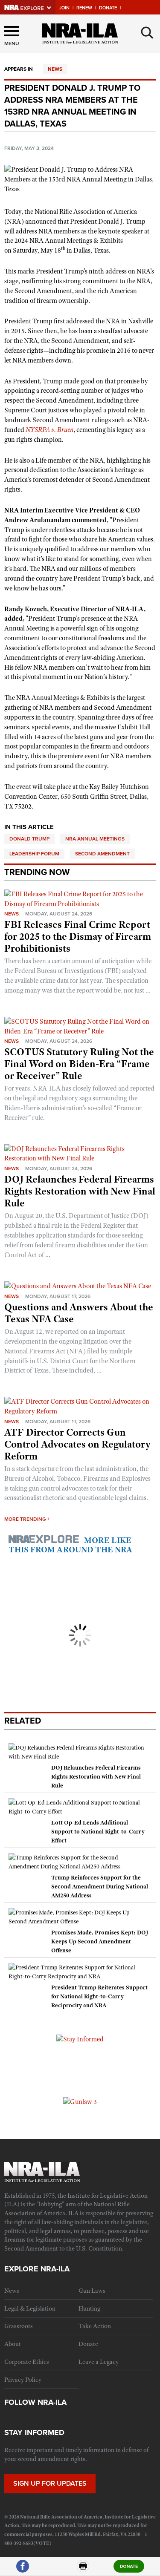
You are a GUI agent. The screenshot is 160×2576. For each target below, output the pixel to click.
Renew (84, 8)
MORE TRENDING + (27, 1519)
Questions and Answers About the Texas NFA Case (79, 1313)
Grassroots (19, 2326)
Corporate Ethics (27, 2362)
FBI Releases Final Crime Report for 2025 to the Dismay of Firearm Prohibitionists (78, 936)
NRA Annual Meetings (95, 839)
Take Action (95, 2326)
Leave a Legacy (99, 2362)
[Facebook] (23, 2570)
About (13, 2344)
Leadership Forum (34, 854)
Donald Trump (29, 839)
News (55, 69)
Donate (108, 8)
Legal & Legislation (30, 2308)
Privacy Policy (23, 2380)
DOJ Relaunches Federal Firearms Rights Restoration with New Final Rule (80, 1191)
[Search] (147, 33)
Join (64, 8)
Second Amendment (102, 854)
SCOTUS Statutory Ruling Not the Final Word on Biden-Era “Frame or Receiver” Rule (79, 1064)
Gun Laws (92, 2291)
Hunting (89, 2308)
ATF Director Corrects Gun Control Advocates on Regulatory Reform (77, 1444)
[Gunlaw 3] (80, 2101)
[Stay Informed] (80, 2039)
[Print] (83, 2570)
